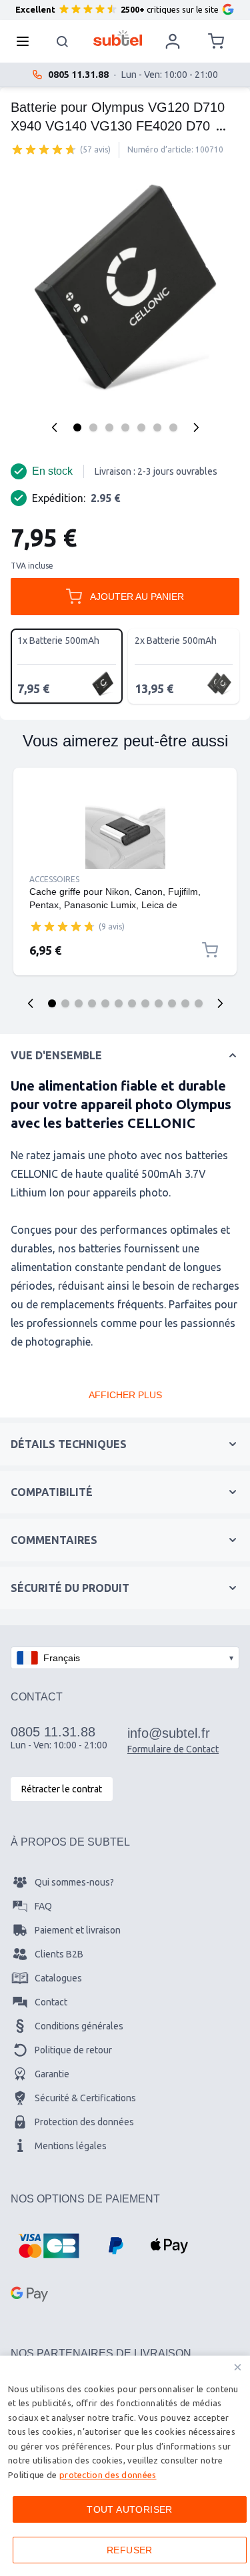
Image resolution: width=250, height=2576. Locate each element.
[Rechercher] (63, 41)
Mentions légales (71, 2146)
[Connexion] (173, 41)
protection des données (108, 2475)
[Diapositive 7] (132, 1003)
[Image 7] (173, 427)
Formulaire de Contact (173, 1749)
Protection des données (84, 2122)
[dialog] (125, 2466)
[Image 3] (109, 427)
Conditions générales (79, 2026)
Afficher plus (125, 1395)
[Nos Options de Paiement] (49, 2246)
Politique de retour (73, 2050)
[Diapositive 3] (79, 1003)
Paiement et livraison (78, 1930)
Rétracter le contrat (62, 1789)
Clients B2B (59, 1954)
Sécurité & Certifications (85, 2098)
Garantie (52, 2074)
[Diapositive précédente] (31, 1003)
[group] (44, 149)
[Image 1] (77, 427)
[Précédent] (55, 427)
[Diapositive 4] (92, 1003)
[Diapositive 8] (145, 1003)
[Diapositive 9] (159, 1003)
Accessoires (54, 879)
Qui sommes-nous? (74, 1882)
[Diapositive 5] (105, 1003)
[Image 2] (93, 427)
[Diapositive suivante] (220, 1003)
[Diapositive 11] (185, 1003)
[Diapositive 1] (52, 1003)
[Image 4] (125, 427)
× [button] (238, 2367)
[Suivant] (196, 427)
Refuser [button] (130, 2550)
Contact (51, 2002)
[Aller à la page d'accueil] (118, 38)
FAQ (43, 1906)
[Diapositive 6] (119, 1003)
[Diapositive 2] (65, 1003)
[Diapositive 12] (199, 1003)
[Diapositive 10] (172, 1003)
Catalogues (58, 1978)
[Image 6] (157, 427)
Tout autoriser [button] (130, 2509)
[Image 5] (141, 427)
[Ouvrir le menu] (27, 41)
